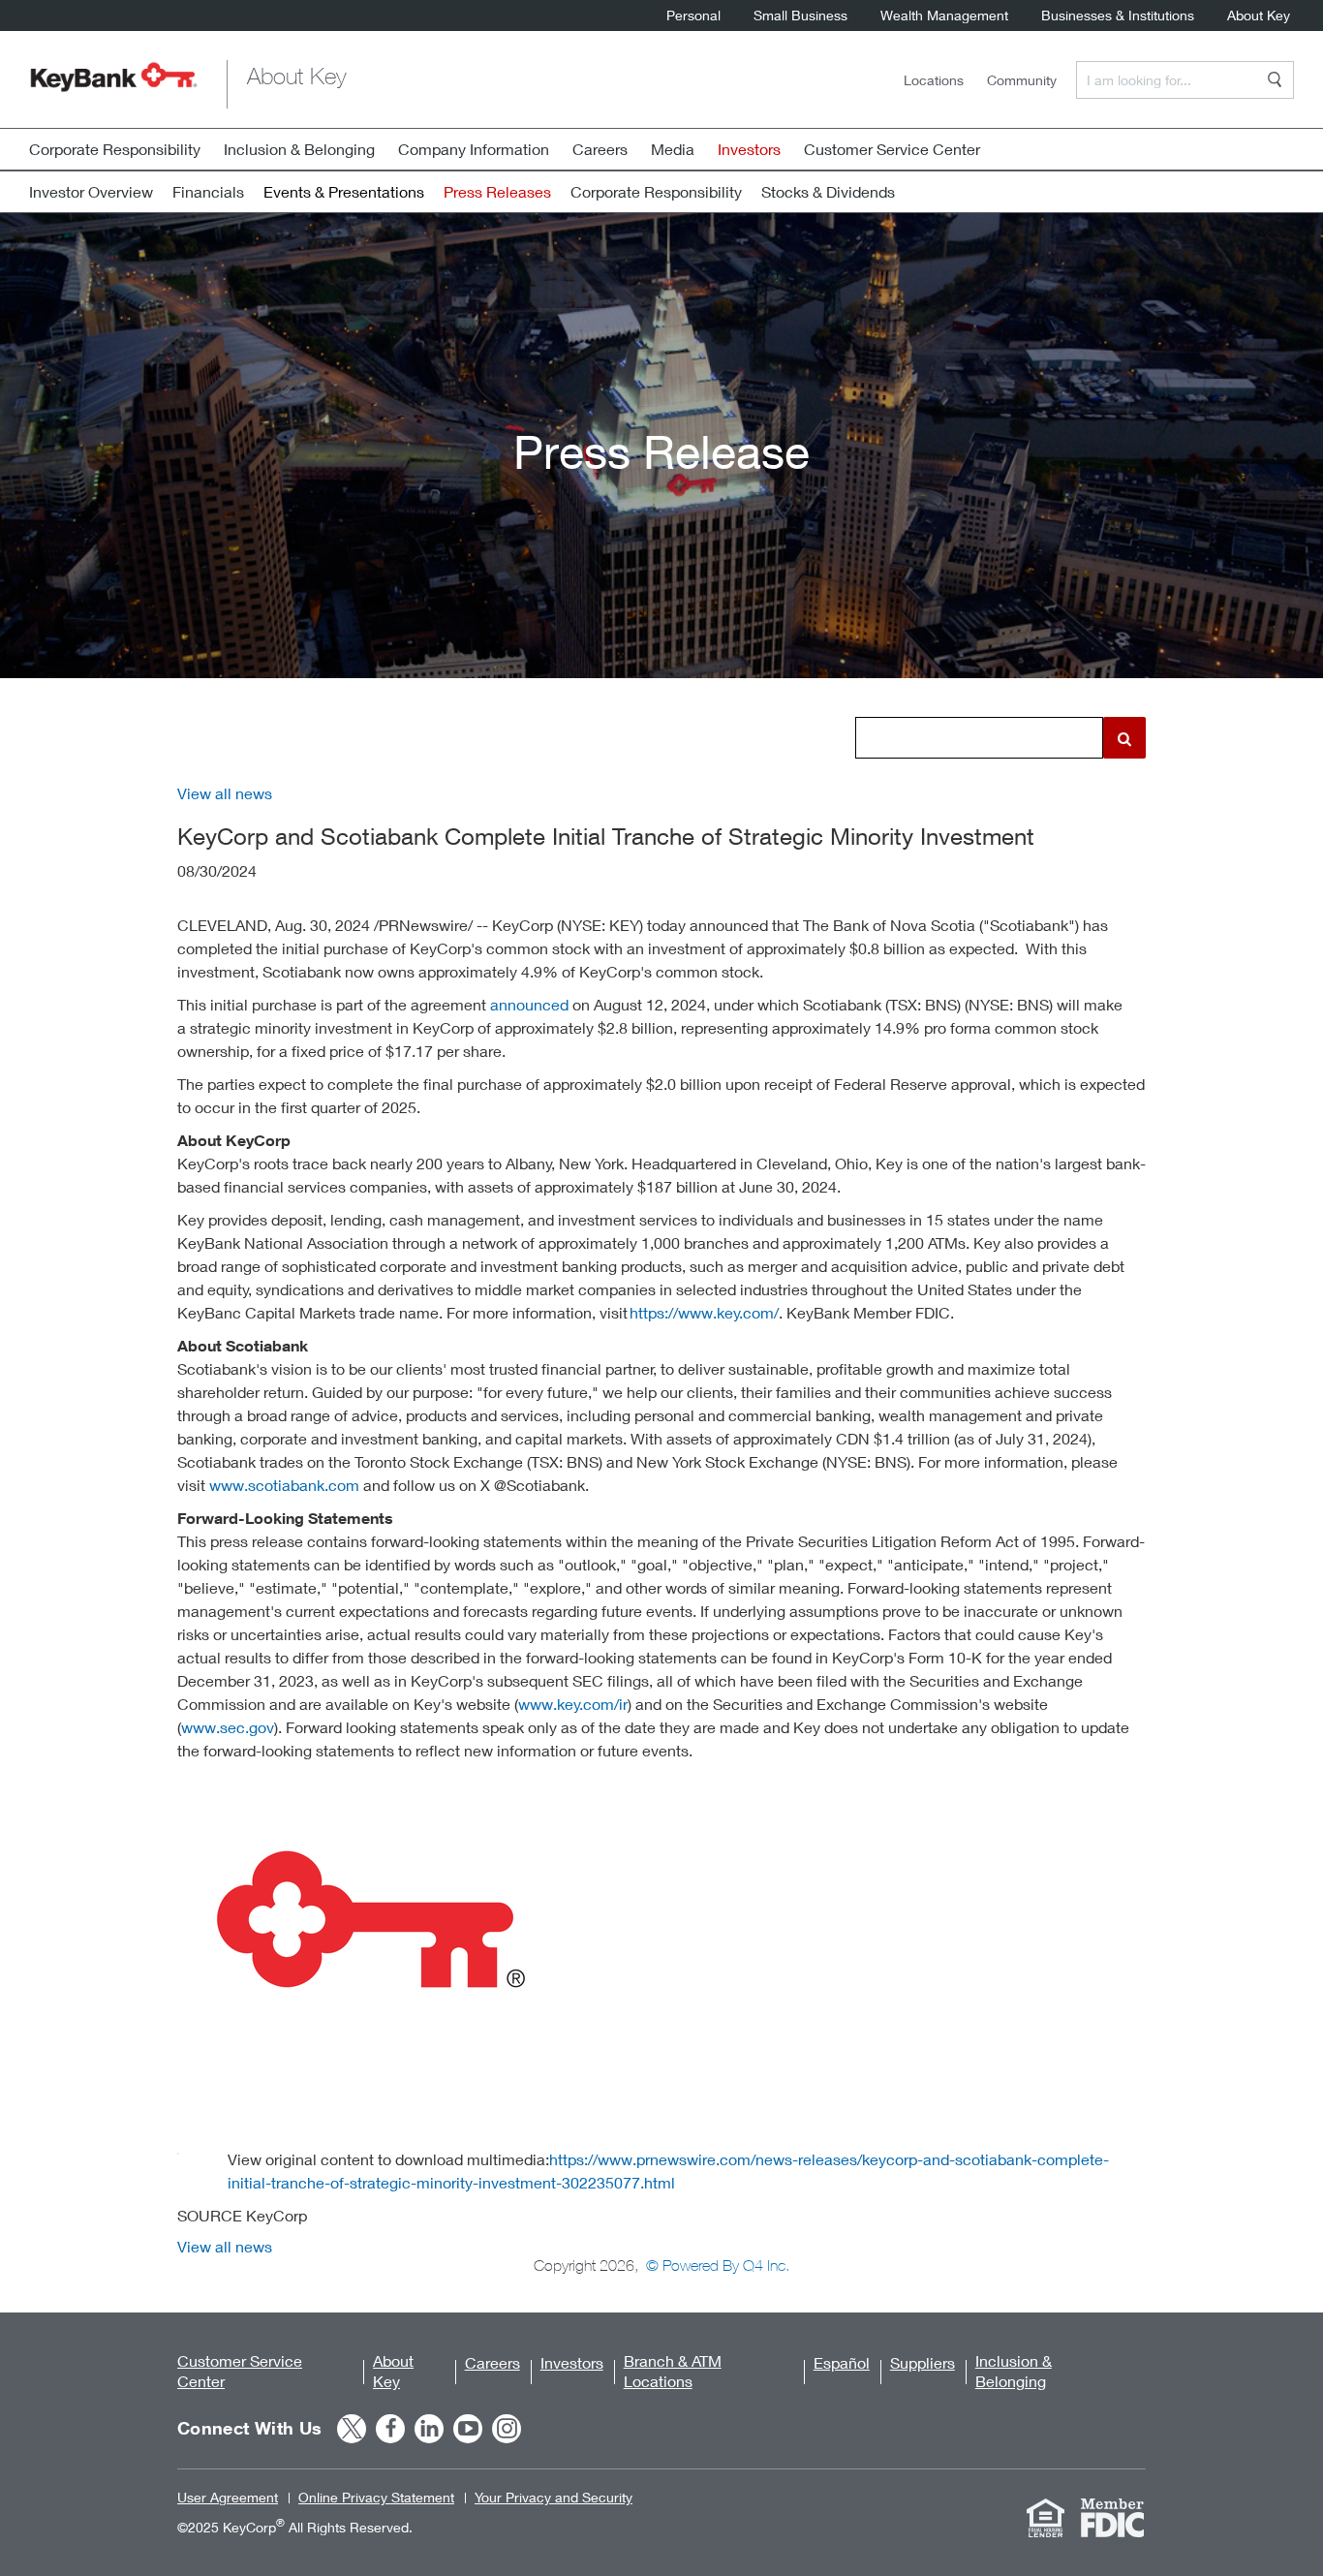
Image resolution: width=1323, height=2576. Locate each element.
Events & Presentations (344, 191)
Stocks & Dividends (828, 191)
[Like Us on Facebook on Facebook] (390, 2429)
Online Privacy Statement (376, 2497)
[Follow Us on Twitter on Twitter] (352, 2429)
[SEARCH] (1275, 79)
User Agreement (228, 2497)
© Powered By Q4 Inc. (718, 2265)
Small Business (800, 17)
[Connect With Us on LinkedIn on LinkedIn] (429, 2429)
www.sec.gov (228, 1727)
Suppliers (923, 2362)
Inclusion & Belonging (299, 149)
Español (842, 2362)
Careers (600, 149)
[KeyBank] (114, 84)
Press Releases (497, 191)
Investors (572, 2362)
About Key (1259, 17)
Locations (934, 80)
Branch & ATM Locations (673, 2371)
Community (1022, 80)
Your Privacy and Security (554, 2497)
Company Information (474, 149)
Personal (693, 17)
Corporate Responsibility (115, 149)
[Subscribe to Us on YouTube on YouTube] (468, 2429)
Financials (208, 191)
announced (529, 1004)
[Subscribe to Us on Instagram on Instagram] (507, 2429)
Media (673, 149)
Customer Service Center (892, 149)
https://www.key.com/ (704, 1312)
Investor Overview (91, 191)
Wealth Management (944, 17)
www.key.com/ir (573, 1704)
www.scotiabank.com (284, 1485)
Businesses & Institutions (1118, 17)
